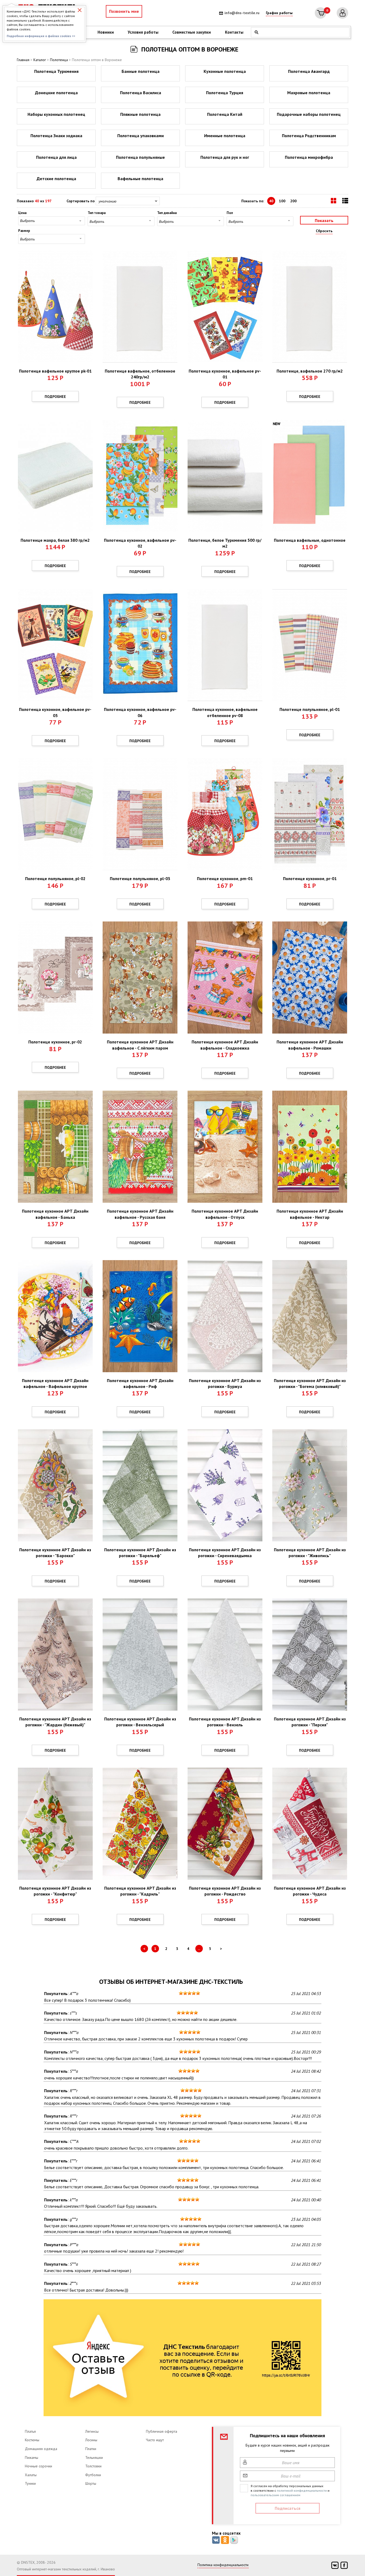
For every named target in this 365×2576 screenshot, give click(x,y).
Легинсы (92, 2431)
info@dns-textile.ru (242, 13)
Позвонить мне (124, 11)
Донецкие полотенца (56, 93)
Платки (91, 2449)
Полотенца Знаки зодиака (56, 136)
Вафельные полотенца (140, 179)
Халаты (31, 2475)
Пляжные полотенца (140, 114)
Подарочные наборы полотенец (309, 114)
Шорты (91, 2483)
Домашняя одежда (41, 2449)
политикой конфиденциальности (302, 2490)
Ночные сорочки (38, 2466)
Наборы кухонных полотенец (56, 114)
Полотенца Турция (225, 93)
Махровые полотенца (309, 93)
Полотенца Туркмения (56, 71)
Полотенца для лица (56, 157)
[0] (321, 13)
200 (293, 201)
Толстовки (93, 2466)
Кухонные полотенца (225, 71)
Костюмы (32, 2440)
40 (271, 201)
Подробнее (55, 397)
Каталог (40, 60)
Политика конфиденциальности (223, 2565)
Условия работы (143, 32)
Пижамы (32, 2458)
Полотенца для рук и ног (225, 157)
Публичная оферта (162, 2431)
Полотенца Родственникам (309, 136)
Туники (30, 2483)
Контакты (234, 32)
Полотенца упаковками (141, 136)
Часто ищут (155, 2440)
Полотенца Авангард (309, 71)
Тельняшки (94, 2458)
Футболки (93, 2475)
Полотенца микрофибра (309, 157)
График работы (279, 13)
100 (282, 201)
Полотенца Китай (225, 114)
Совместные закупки (192, 32)
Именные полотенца (225, 136)
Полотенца (59, 60)
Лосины (91, 2440)
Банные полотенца (141, 71)
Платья (30, 2431)
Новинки (106, 32)
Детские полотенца (56, 179)
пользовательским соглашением (275, 2495)
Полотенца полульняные (140, 157)
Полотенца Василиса (141, 93)
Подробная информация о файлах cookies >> (41, 36)
